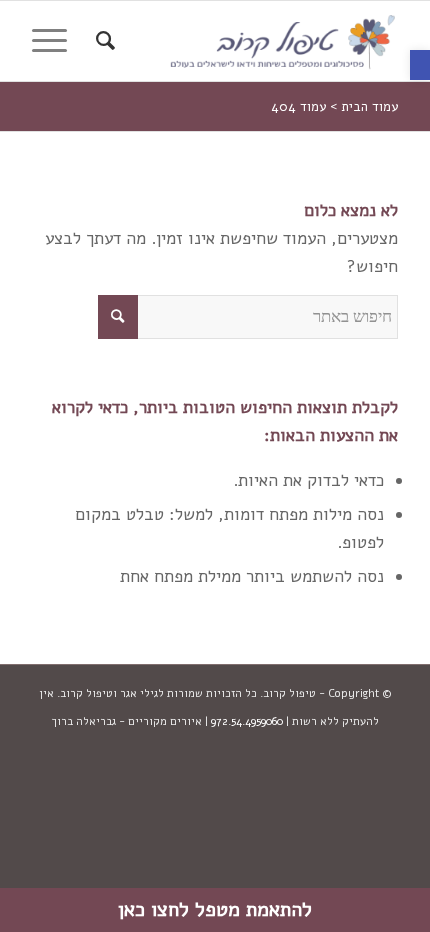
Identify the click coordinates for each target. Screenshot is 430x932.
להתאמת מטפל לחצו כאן (215, 909)
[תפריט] (56, 41)
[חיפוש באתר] (102, 41)
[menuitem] (102, 41)
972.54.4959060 (247, 721)
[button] (420, 65)
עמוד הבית (369, 107)
